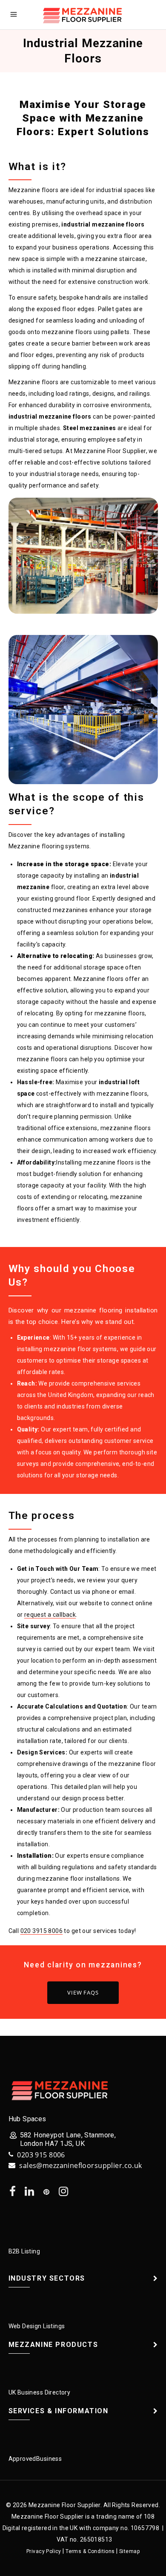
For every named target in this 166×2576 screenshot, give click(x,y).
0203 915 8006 (41, 2155)
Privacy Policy (44, 2551)
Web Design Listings (37, 2326)
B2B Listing (24, 2251)
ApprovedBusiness (35, 2459)
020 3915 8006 (41, 1931)
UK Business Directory (40, 2392)
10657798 (145, 2528)
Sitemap (129, 2551)
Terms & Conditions (90, 2551)
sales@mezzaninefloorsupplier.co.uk (80, 2165)
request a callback (50, 1615)
